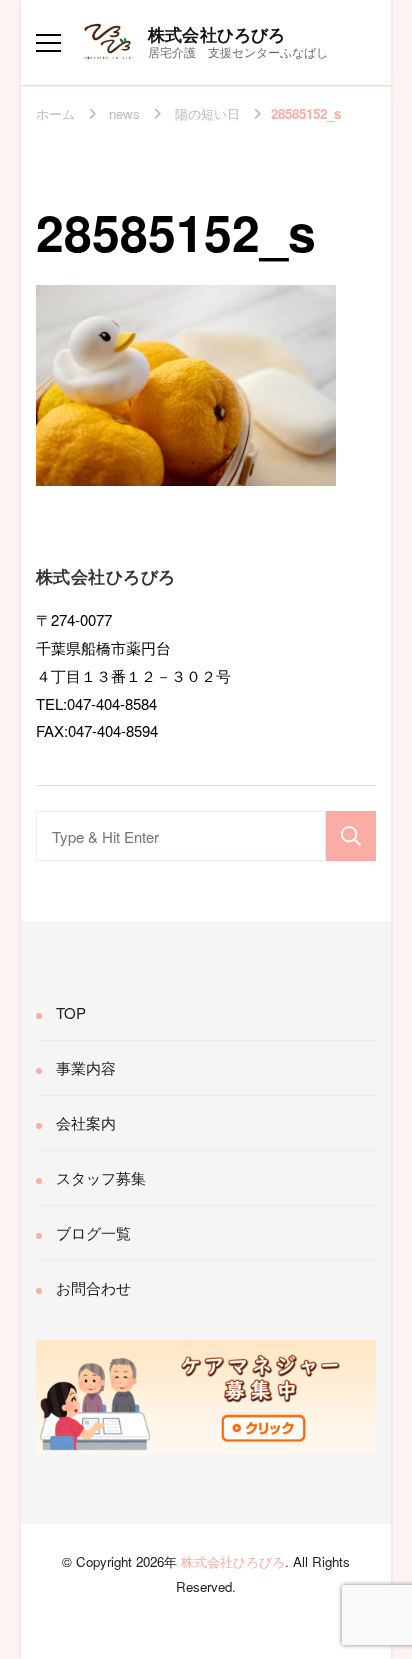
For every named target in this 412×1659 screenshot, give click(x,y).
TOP (71, 1012)
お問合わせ (93, 1287)
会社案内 (86, 1122)
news (124, 113)
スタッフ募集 (101, 1177)
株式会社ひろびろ (217, 34)
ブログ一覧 (93, 1232)
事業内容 (86, 1067)
